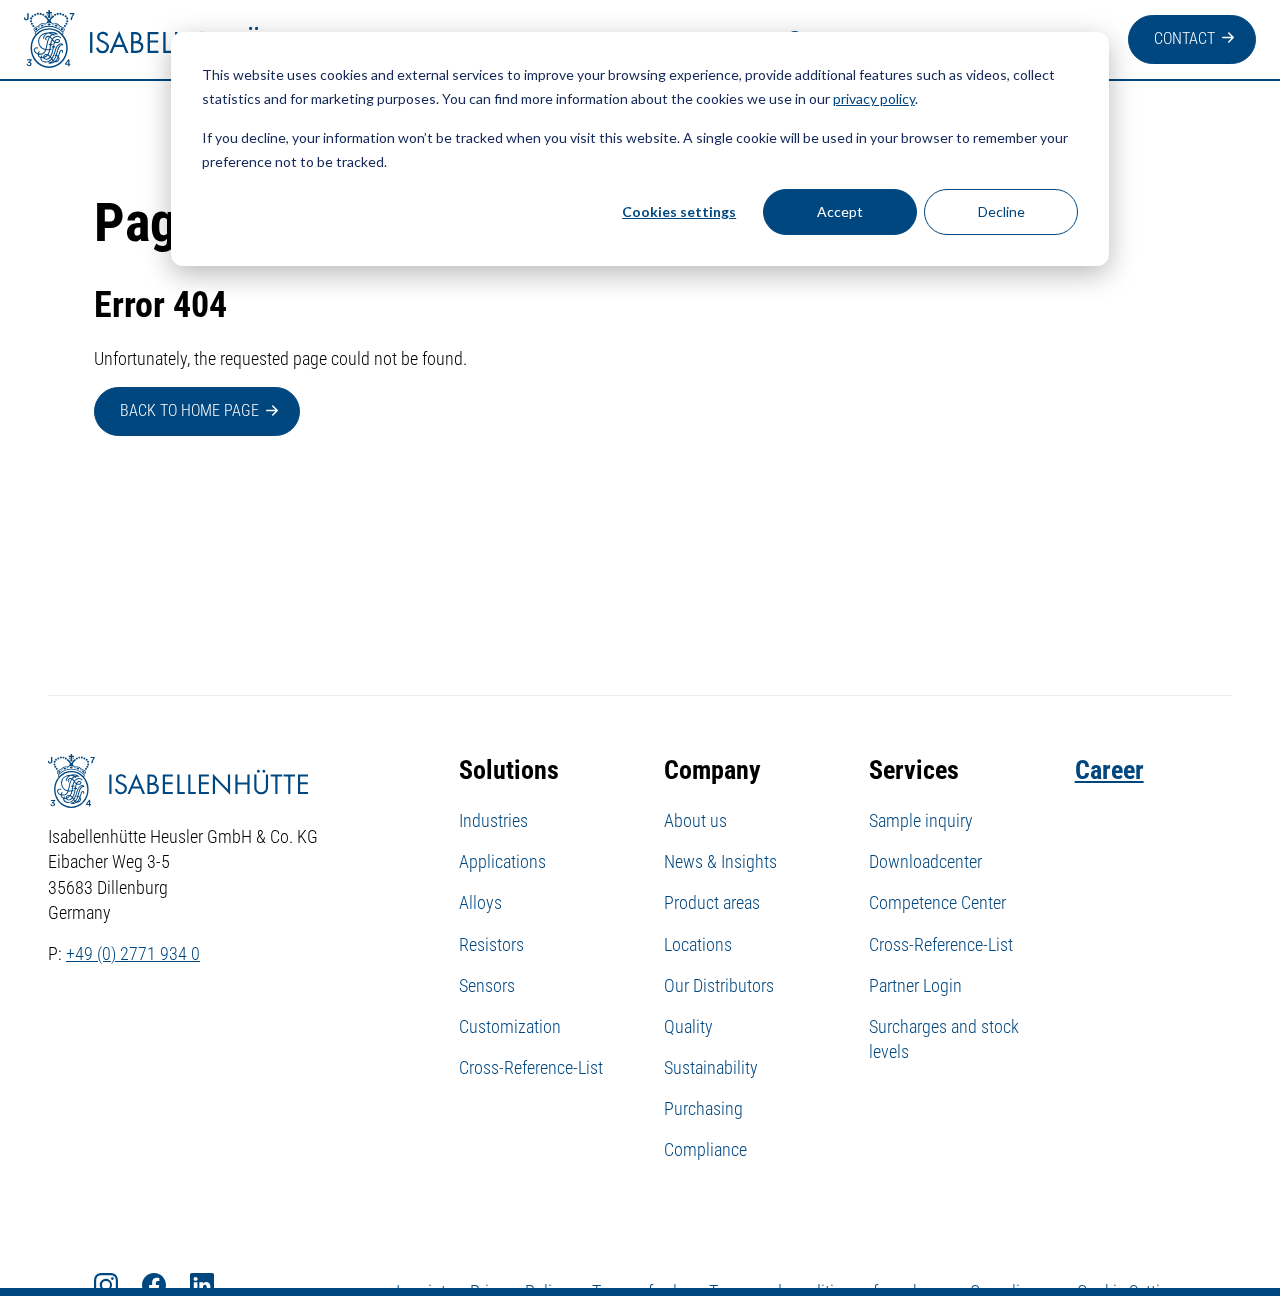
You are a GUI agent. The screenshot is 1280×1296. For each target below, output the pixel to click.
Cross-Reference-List (531, 1067)
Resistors (491, 944)
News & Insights (720, 861)
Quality (688, 1026)
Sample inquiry (921, 820)
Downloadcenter (925, 861)
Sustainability (711, 1067)
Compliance (705, 1149)
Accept (840, 211)
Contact (1184, 38)
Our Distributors (719, 985)
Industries (493, 820)
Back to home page (189, 410)
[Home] (164, 39)
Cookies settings (679, 211)
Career (1109, 770)
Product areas (712, 902)
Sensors (487, 985)
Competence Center (937, 902)
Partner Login (915, 985)
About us (695, 820)
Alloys (480, 902)
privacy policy (874, 98)
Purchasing (703, 1108)
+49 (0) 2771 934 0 (133, 953)
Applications (502, 861)
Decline (1001, 211)
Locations (698, 944)
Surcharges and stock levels (944, 1039)
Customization (510, 1026)
